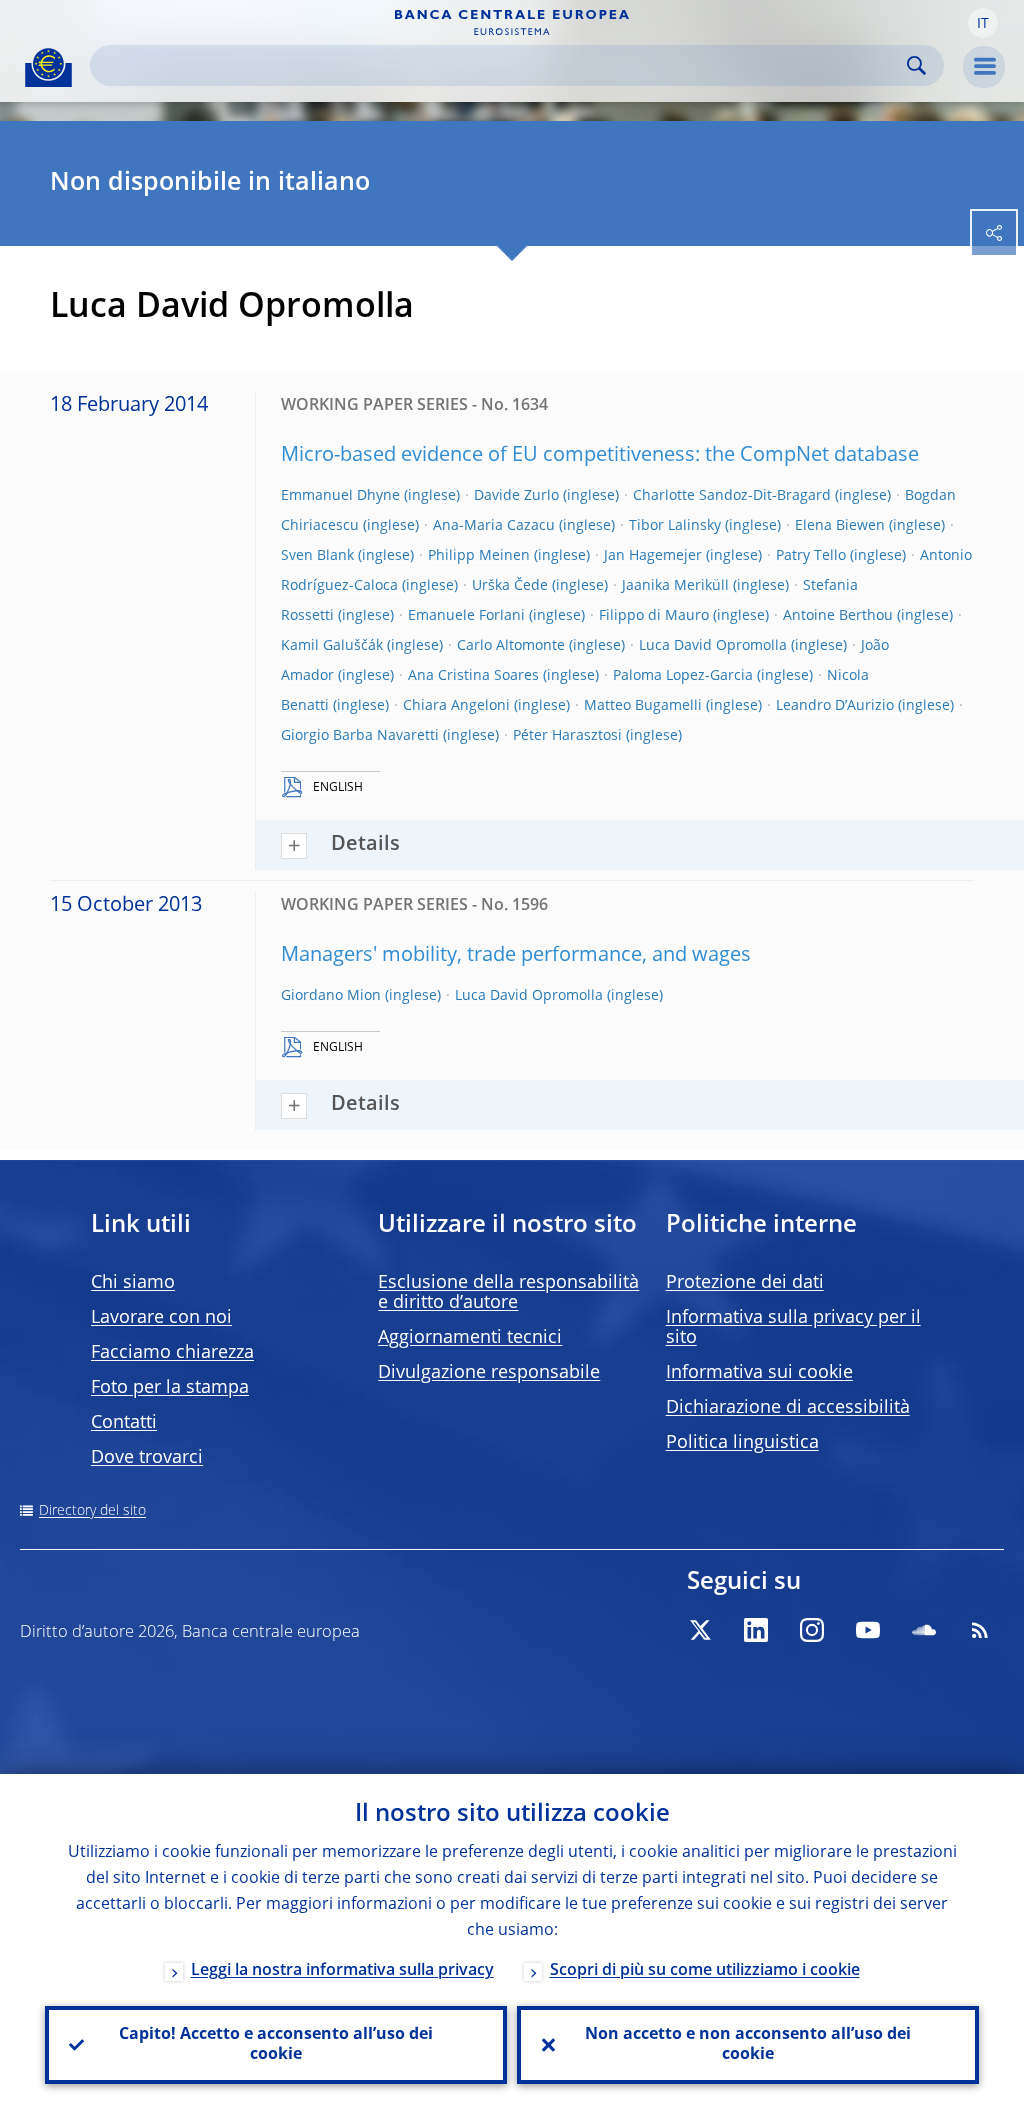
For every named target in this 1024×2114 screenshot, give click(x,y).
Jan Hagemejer (653, 556)
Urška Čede (510, 586)
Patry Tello (811, 556)
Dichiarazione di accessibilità (788, 1408)
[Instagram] (812, 1630)
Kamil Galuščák (332, 646)
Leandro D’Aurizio (835, 706)
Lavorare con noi (161, 1318)
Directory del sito (92, 1511)
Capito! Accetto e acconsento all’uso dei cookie (276, 2045)
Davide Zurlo (516, 496)
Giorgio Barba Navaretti (360, 736)
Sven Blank (317, 556)
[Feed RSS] (980, 1630)
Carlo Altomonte (511, 646)
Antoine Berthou (838, 616)
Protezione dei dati (745, 1283)
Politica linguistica (742, 1443)
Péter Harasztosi (567, 736)
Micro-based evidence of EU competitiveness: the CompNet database (600, 456)
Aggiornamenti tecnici (470, 1338)
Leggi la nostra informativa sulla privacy (342, 1971)
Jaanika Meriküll (675, 586)
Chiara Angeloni (456, 706)
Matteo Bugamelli (643, 706)
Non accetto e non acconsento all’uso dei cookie (748, 2045)
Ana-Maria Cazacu (494, 526)
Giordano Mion (331, 996)
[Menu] (984, 67)
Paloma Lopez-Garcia (683, 676)
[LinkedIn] (756, 1630)
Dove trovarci (147, 1458)
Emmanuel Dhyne (340, 496)
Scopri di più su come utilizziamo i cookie (705, 1971)
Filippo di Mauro (654, 616)
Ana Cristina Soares (473, 676)
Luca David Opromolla (713, 646)
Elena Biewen (840, 526)
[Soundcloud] (924, 1630)
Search (916, 65)
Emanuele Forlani (466, 616)
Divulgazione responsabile (489, 1373)
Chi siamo (133, 1283)
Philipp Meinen (479, 556)
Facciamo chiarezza (172, 1353)
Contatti (124, 1423)
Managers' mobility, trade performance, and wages (516, 956)
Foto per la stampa (170, 1388)
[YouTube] (868, 1630)
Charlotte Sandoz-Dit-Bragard (732, 496)
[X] (700, 1630)
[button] (983, 23)
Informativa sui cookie (759, 1373)
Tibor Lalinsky (675, 526)
